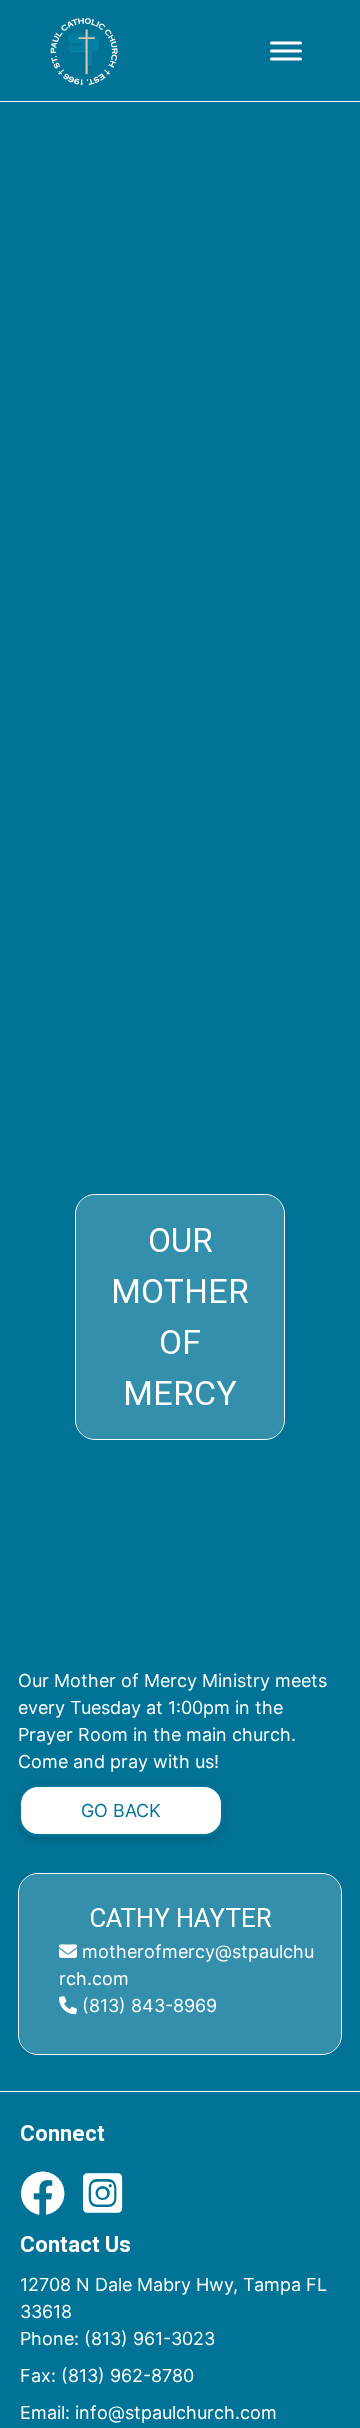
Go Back (121, 1810)
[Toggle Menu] (286, 50)
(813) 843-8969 (147, 2005)
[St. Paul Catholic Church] (84, 51)
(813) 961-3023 (149, 2338)
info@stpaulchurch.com (176, 2412)
